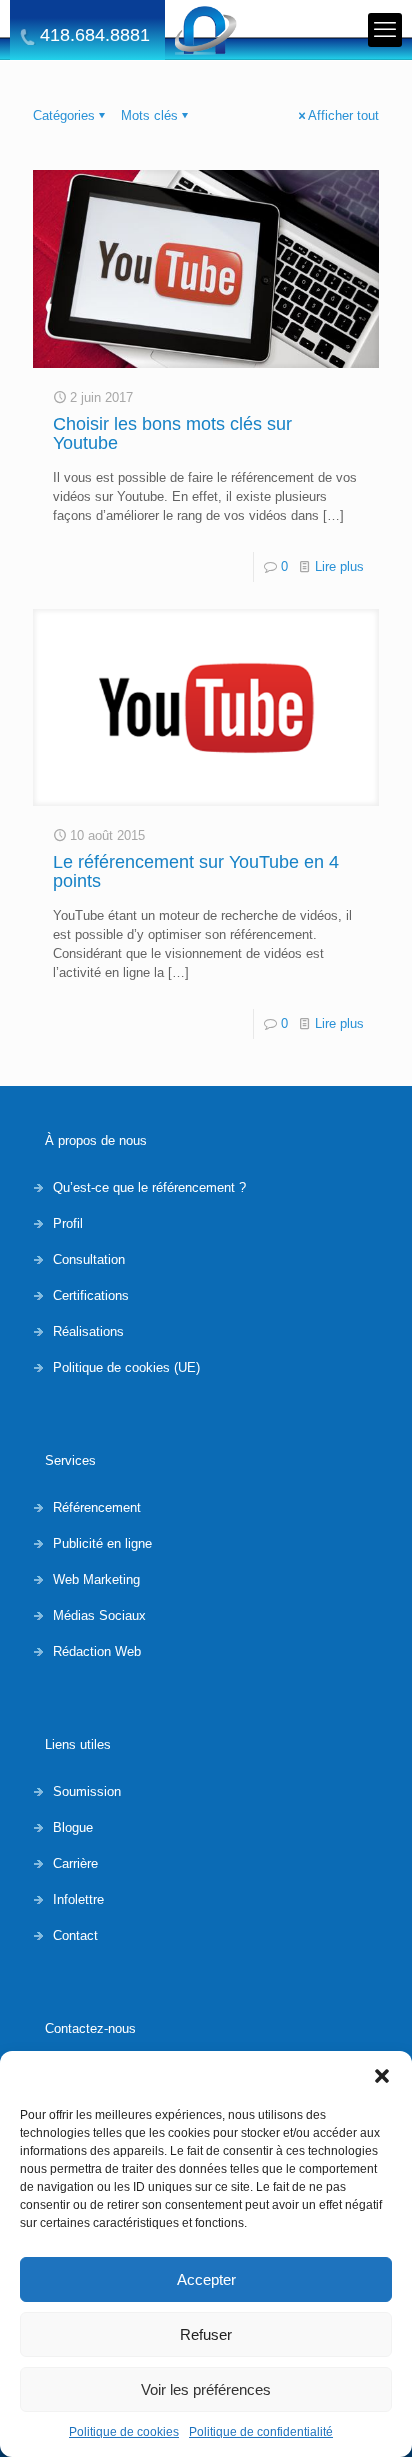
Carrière (75, 1863)
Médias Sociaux (99, 1615)
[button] (382, 2076)
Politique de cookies (124, 2432)
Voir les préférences (206, 2389)
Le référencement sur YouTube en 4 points (196, 871)
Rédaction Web (97, 1651)
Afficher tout (343, 115)
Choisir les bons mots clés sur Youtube (172, 433)
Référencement (97, 1507)
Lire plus (339, 566)
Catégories (64, 115)
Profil (68, 1223)
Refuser (206, 2334)
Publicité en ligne (102, 1543)
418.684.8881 (95, 35)
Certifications (91, 1295)
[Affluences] (206, 30)
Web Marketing (96, 1579)
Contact (75, 1935)
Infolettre (78, 1899)
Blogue (73, 1827)
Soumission (87, 1791)
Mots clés (149, 115)
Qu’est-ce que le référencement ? (149, 1187)
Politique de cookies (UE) (126, 1367)
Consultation (89, 1259)
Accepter (206, 2279)
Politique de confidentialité (261, 2432)
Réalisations (88, 1331)
